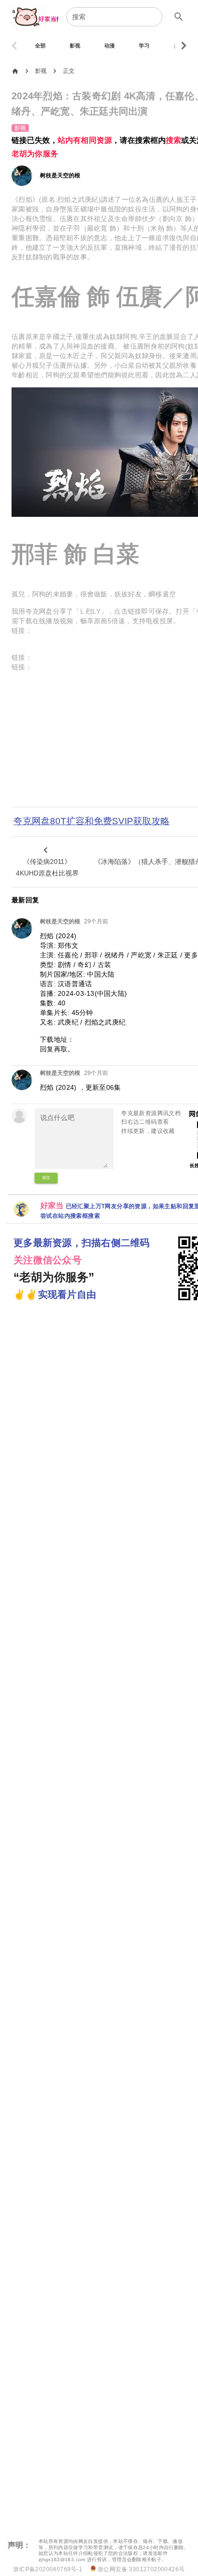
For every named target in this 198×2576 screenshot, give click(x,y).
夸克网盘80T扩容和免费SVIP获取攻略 (92, 821)
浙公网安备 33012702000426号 (141, 2569)
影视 (41, 71)
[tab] (40, 46)
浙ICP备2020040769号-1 (48, 2569)
